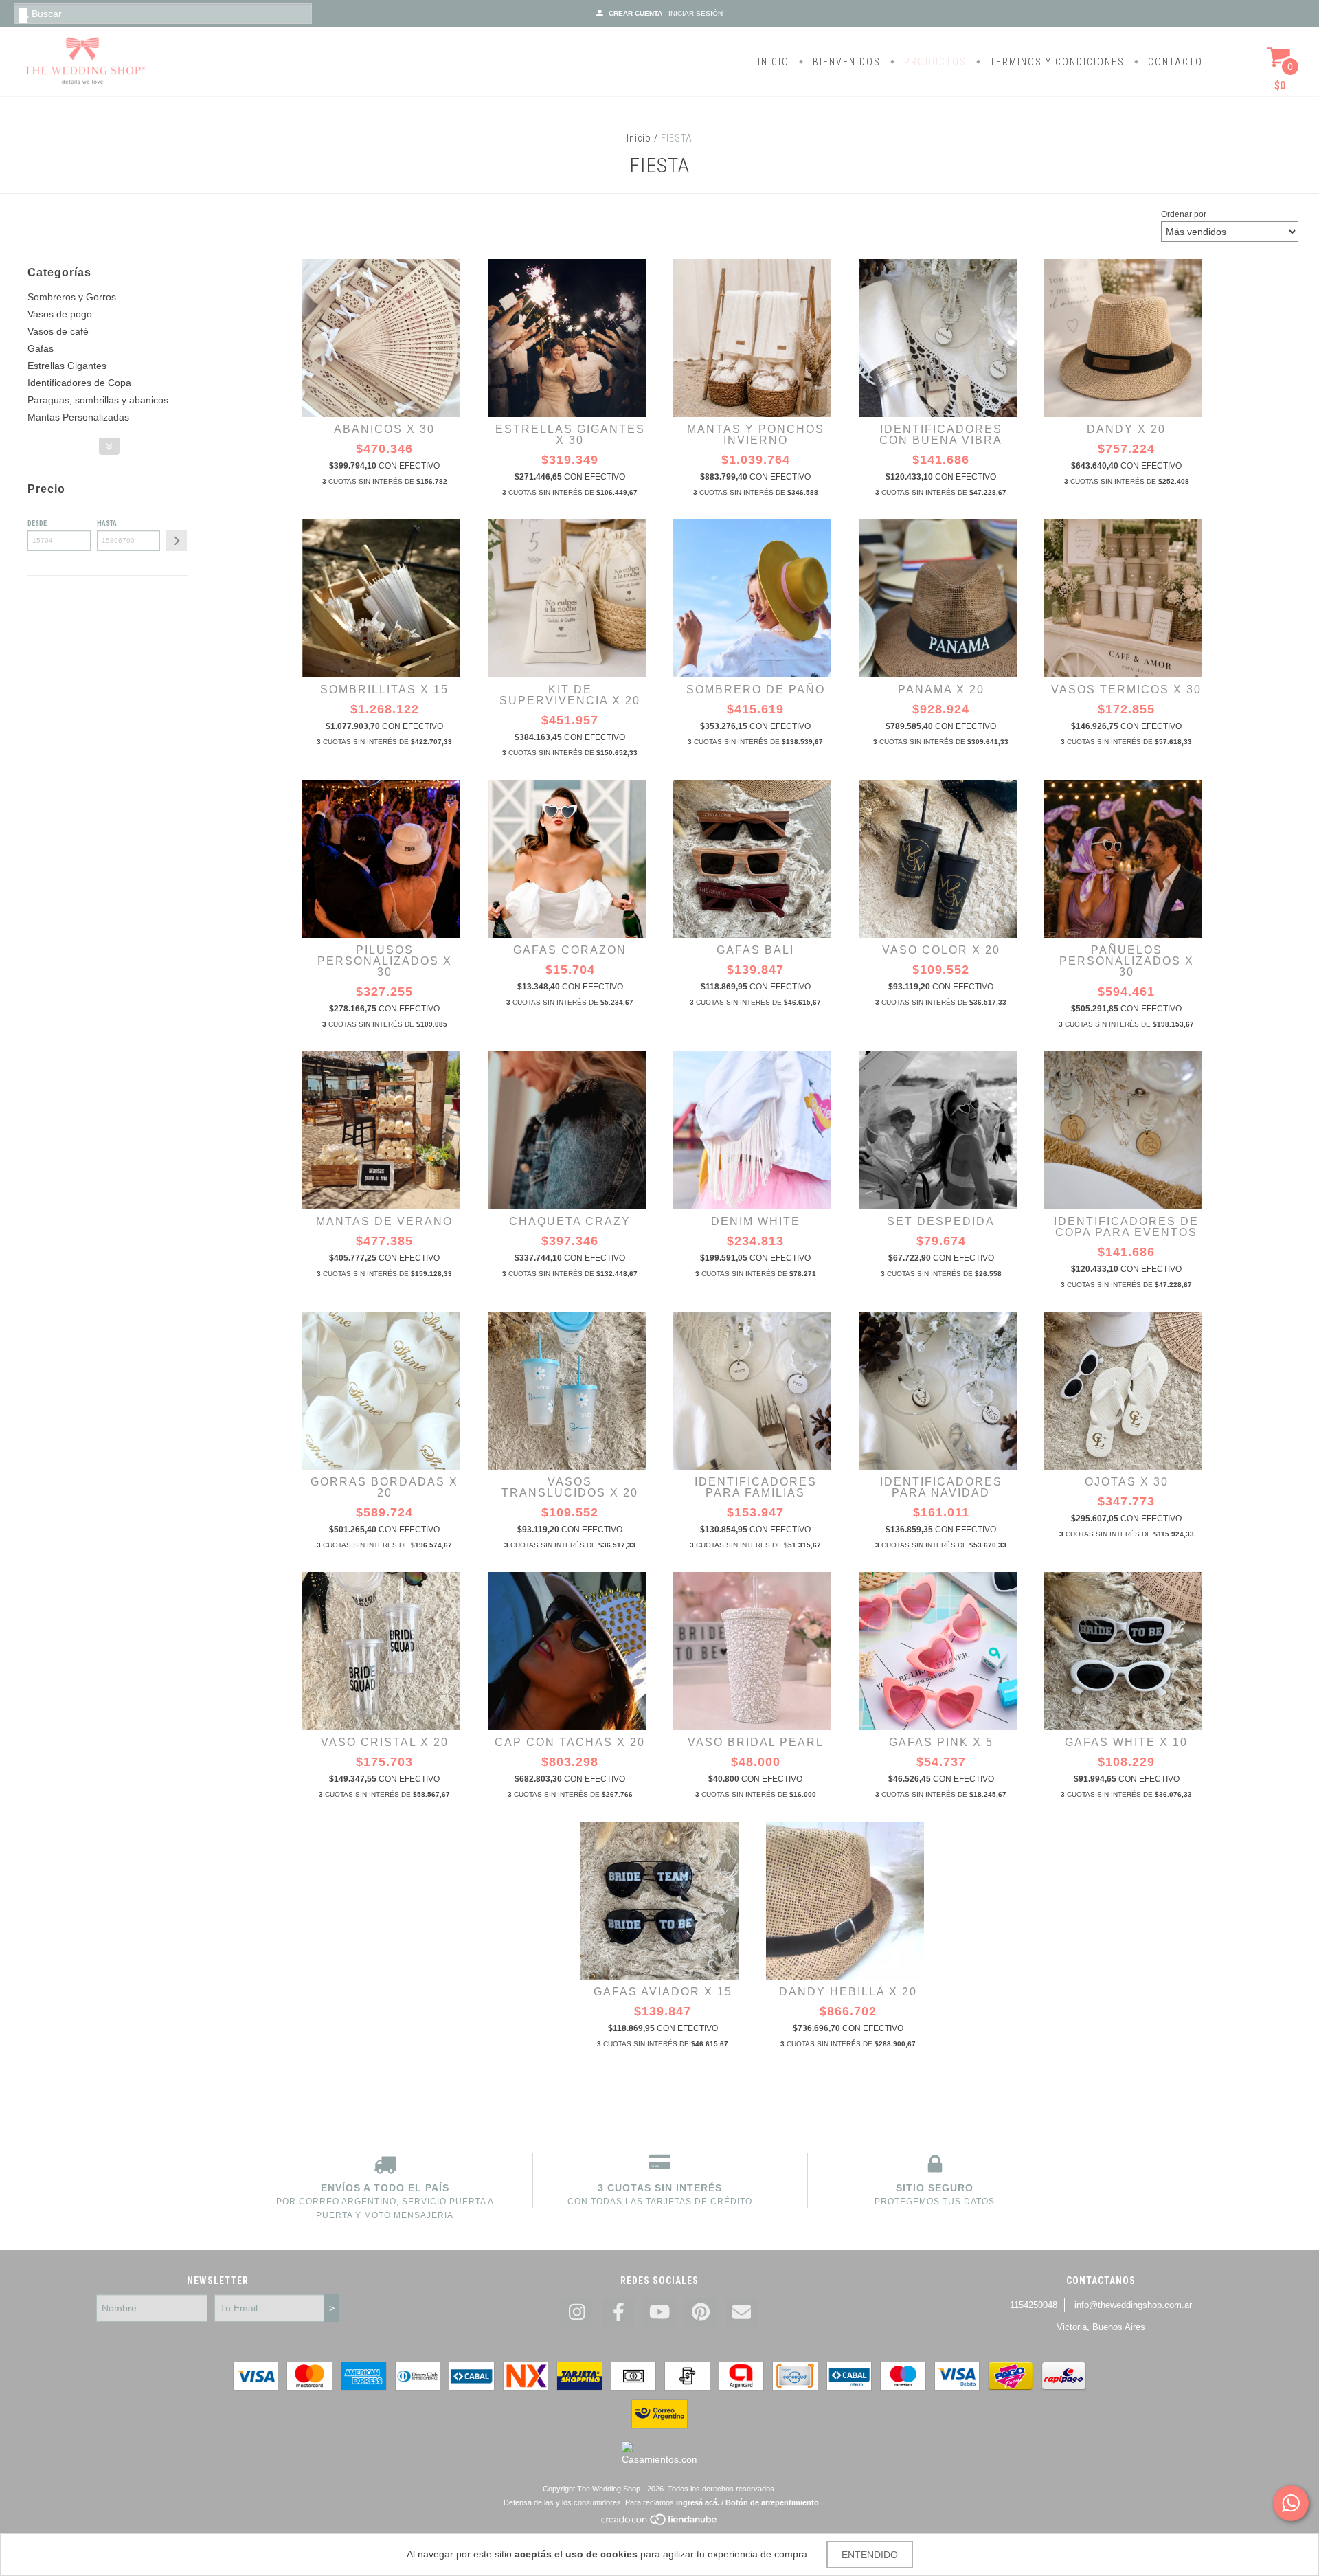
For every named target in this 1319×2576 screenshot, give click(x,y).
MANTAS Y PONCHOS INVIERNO (756, 435)
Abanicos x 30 (384, 429)
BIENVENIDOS (845, 62)
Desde (37, 523)
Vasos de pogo (60, 314)
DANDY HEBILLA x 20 (848, 1992)
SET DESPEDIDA (941, 1221)
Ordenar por (1184, 214)
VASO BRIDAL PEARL (756, 1742)
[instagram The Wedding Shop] (577, 2312)
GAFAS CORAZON (570, 950)
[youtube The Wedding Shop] (659, 2312)
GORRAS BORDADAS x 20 (384, 1487)
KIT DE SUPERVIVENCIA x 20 (570, 695)
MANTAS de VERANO (384, 1221)
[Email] (742, 2312)
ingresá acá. (698, 2502)
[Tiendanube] (660, 2523)
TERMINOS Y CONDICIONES (1056, 62)
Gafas (41, 348)
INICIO (774, 62)
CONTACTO (1174, 62)
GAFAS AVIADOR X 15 (663, 1992)
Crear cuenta (635, 13)
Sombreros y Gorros (72, 297)
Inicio (639, 138)
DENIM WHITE (756, 1221)
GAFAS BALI (755, 950)
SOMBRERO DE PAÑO (756, 690)
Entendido (870, 2555)
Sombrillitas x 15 (384, 690)
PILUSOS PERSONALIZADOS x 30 (385, 961)
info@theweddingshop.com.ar (1133, 2305)
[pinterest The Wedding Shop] (701, 2312)
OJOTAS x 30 (1127, 1482)
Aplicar (177, 541)
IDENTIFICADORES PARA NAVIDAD (941, 1487)
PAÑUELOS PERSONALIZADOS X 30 (1127, 961)
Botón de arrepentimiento (772, 2502)
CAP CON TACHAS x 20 (570, 1742)
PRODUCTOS (934, 62)
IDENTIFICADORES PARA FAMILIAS (756, 1487)
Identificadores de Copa (79, 383)
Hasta (107, 523)
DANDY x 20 (1126, 429)
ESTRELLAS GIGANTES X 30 (570, 435)
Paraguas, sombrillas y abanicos (98, 400)
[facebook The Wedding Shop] (618, 2312)
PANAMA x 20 (941, 690)
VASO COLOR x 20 (941, 950)
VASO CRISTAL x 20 (385, 1742)
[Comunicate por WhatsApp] (1291, 2503)
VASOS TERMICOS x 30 (1126, 690)
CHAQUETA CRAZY (570, 1221)
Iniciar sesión (696, 13)
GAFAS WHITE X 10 (1126, 1742)
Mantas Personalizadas (78, 417)
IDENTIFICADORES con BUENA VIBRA (941, 435)
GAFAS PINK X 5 (941, 1742)
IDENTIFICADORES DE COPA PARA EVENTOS (1126, 1227)
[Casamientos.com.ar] (659, 2459)
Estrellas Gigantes (67, 366)
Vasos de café (58, 331)
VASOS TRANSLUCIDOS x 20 (570, 1487)
